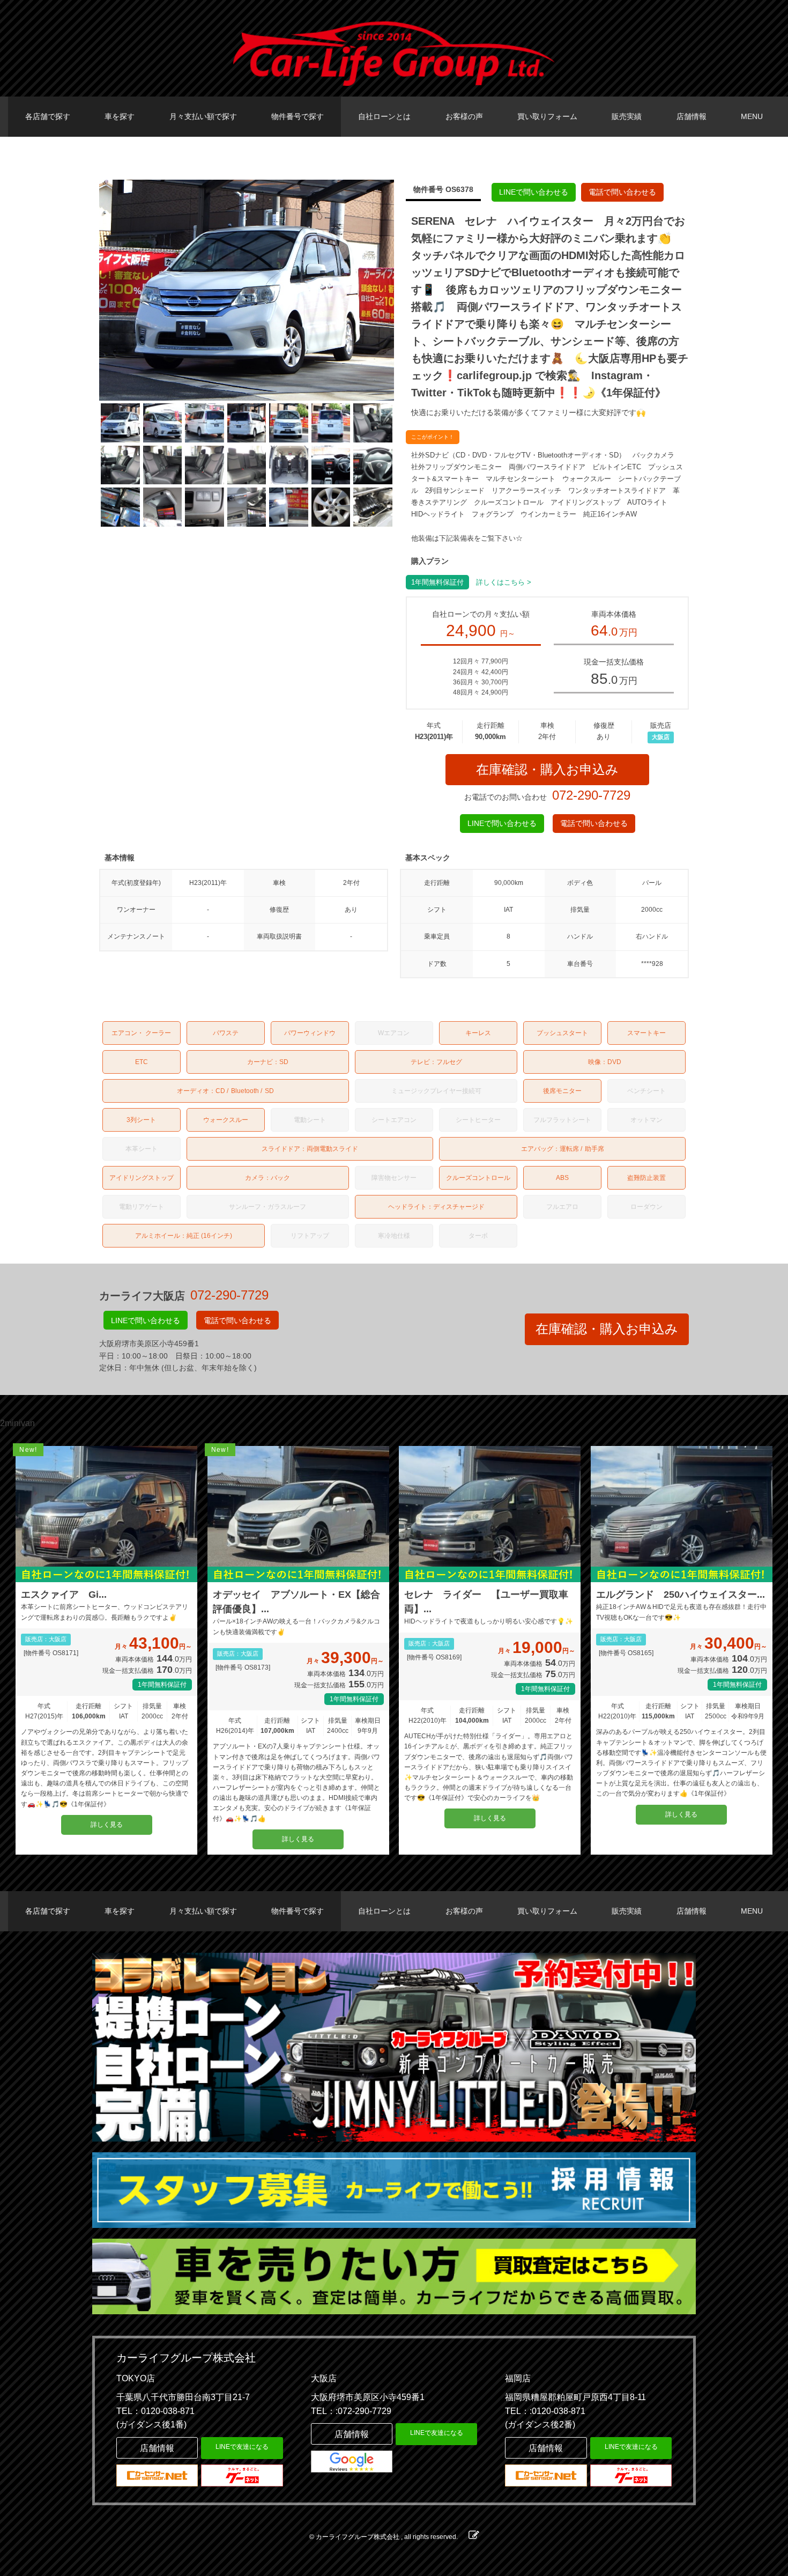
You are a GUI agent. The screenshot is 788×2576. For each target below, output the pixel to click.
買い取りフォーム (547, 116)
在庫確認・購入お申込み (547, 769)
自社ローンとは (384, 116)
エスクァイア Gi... (64, 1595)
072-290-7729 (591, 795)
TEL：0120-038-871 (155, 2411)
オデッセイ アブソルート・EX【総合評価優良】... (296, 1602)
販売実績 (627, 116)
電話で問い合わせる (622, 192)
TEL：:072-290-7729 (351, 2411)
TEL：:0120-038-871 (545, 2411)
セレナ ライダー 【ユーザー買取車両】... (486, 1602)
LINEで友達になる (242, 2447)
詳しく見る (107, 1825)
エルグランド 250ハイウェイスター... (681, 1595)
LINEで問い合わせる (534, 192)
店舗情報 (692, 116)
